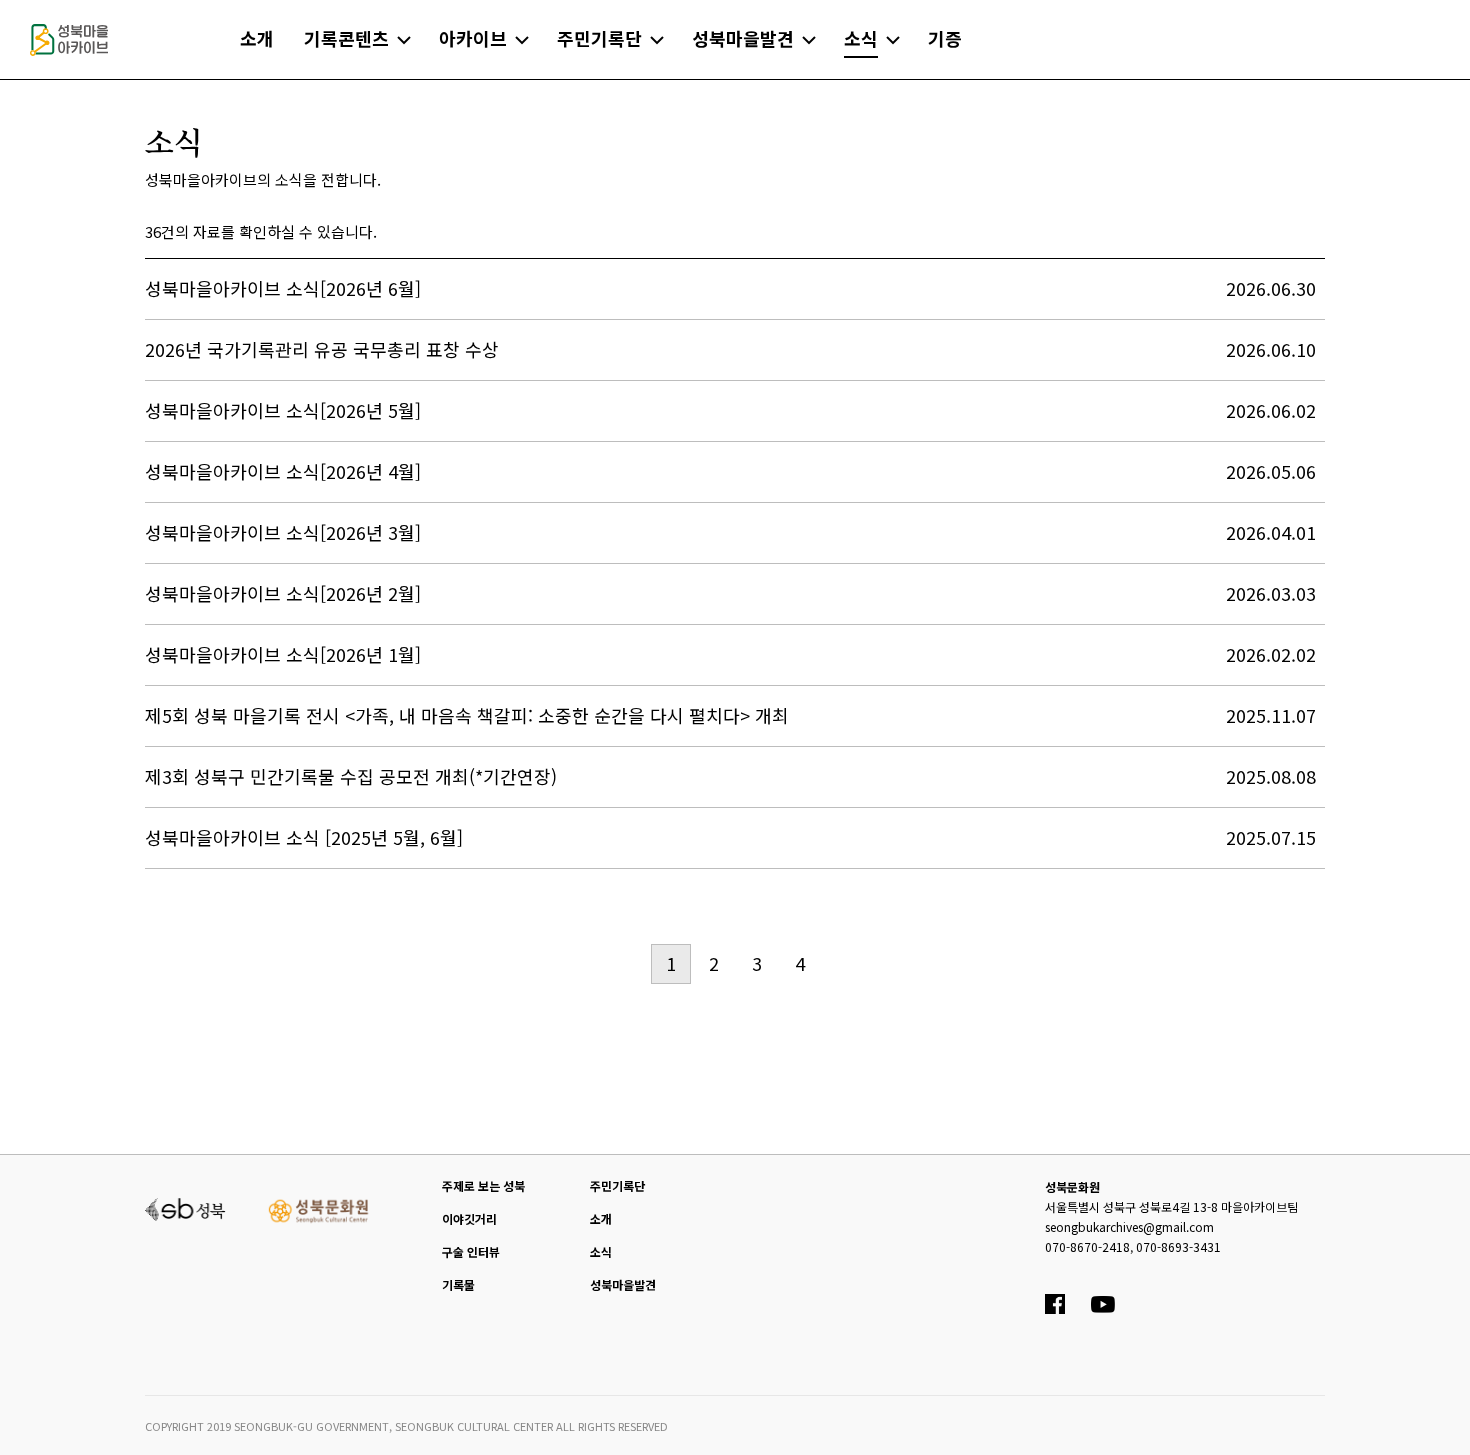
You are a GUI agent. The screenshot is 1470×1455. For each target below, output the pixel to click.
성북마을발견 (623, 1284)
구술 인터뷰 (471, 1251)
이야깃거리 (469, 1218)
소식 (601, 1251)
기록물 (458, 1284)
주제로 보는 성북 (483, 1185)
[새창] (185, 1207)
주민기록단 (617, 1185)
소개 (601, 1218)
